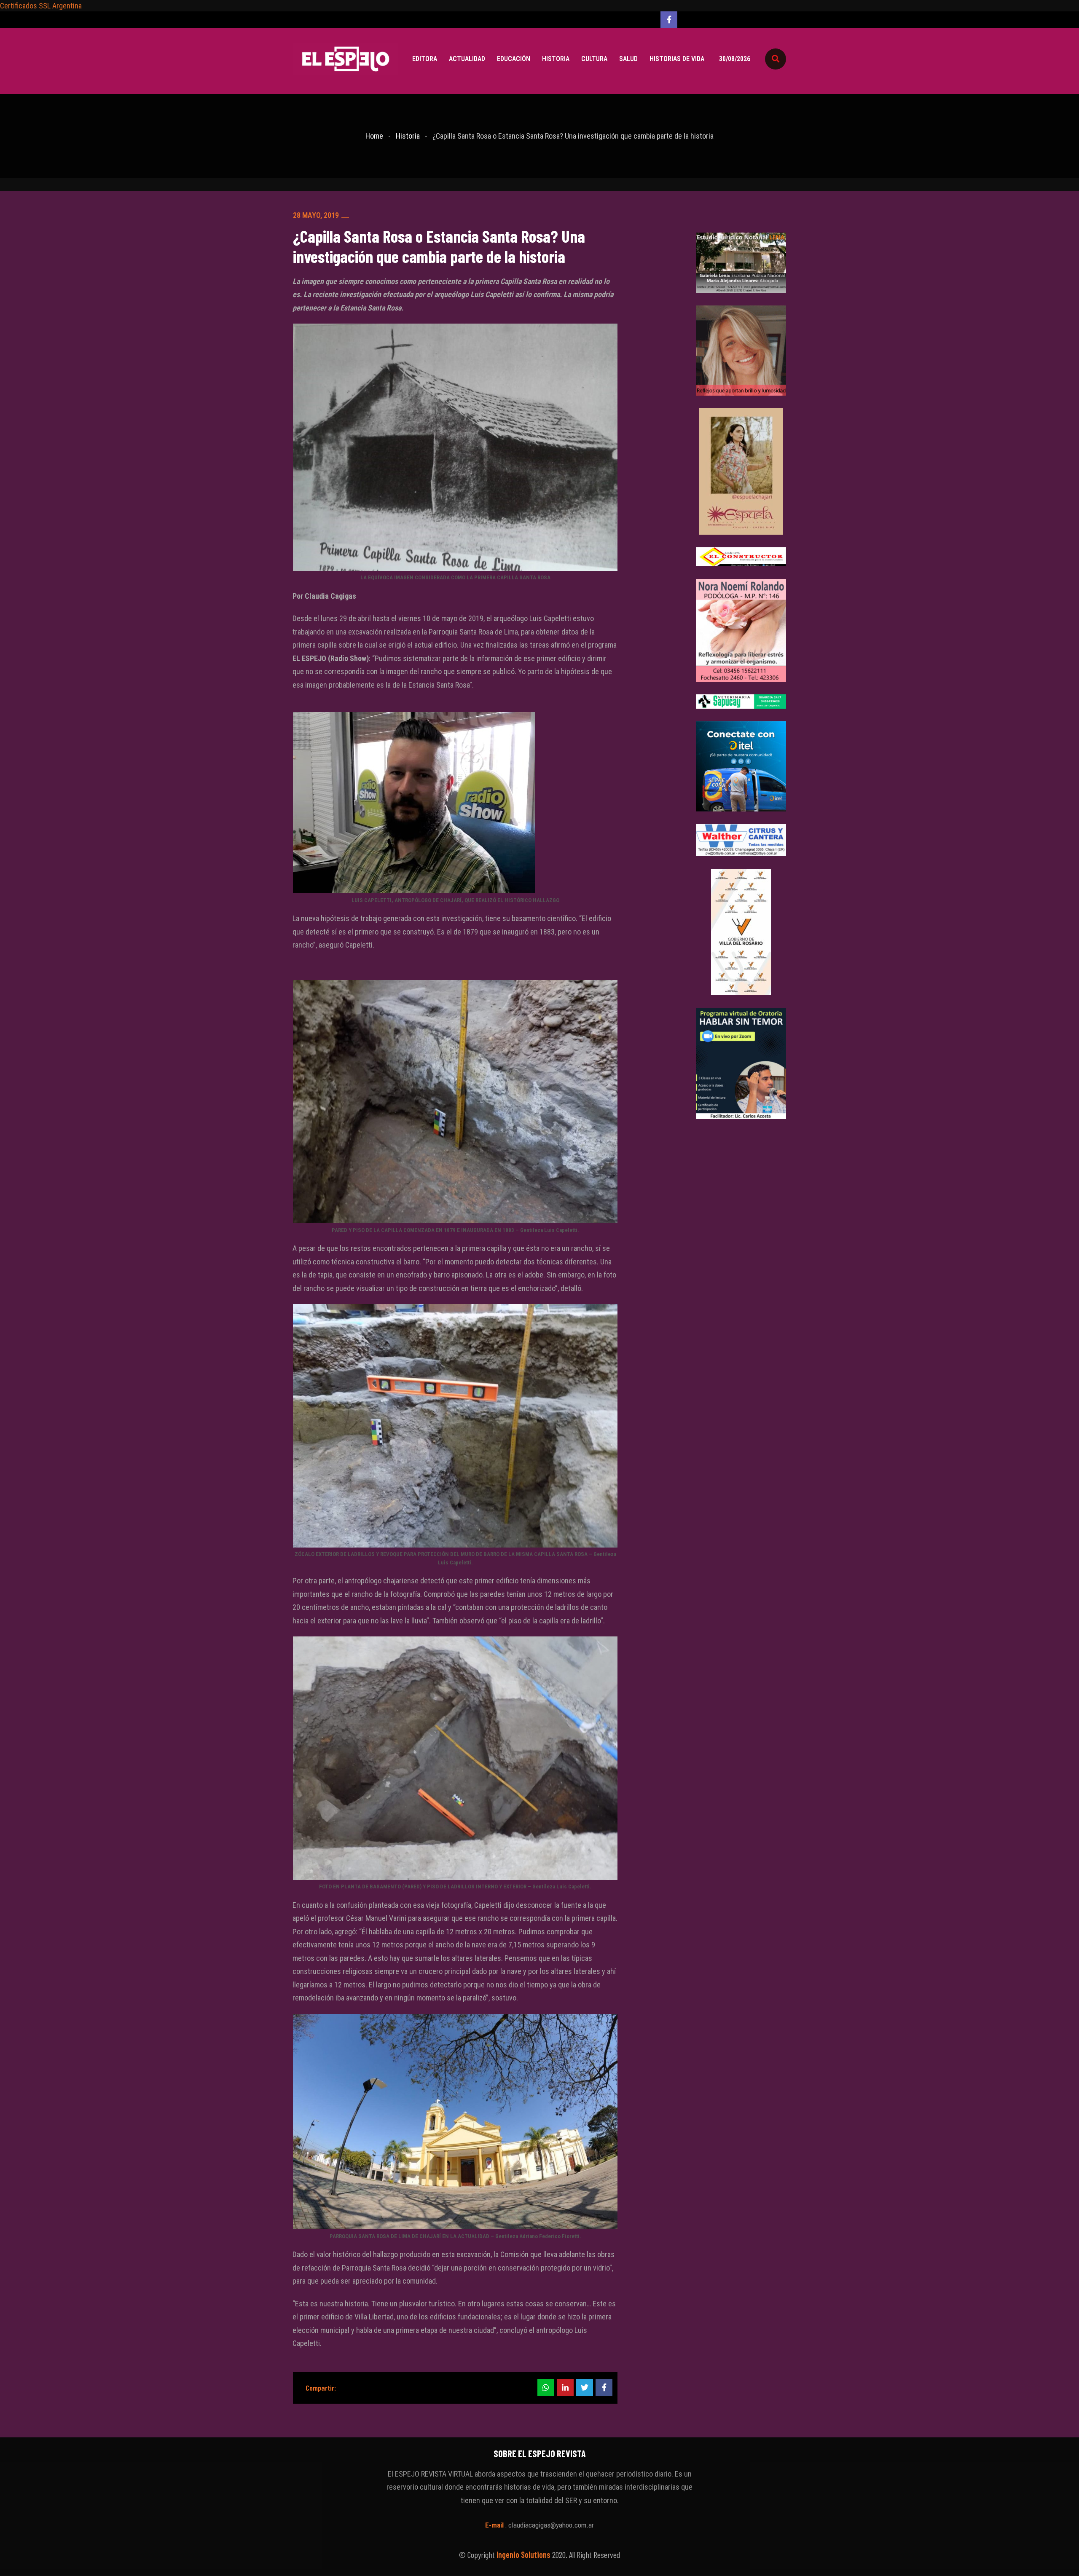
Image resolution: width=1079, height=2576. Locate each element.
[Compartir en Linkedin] (565, 2388)
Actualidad (467, 59)
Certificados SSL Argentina (41, 6)
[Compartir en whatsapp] (546, 2388)
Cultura (594, 59)
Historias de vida (677, 59)
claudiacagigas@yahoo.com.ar (551, 2525)
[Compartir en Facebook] (604, 2388)
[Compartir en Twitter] (585, 2388)
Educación (514, 59)
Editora (425, 59)
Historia (556, 59)
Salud (628, 59)
